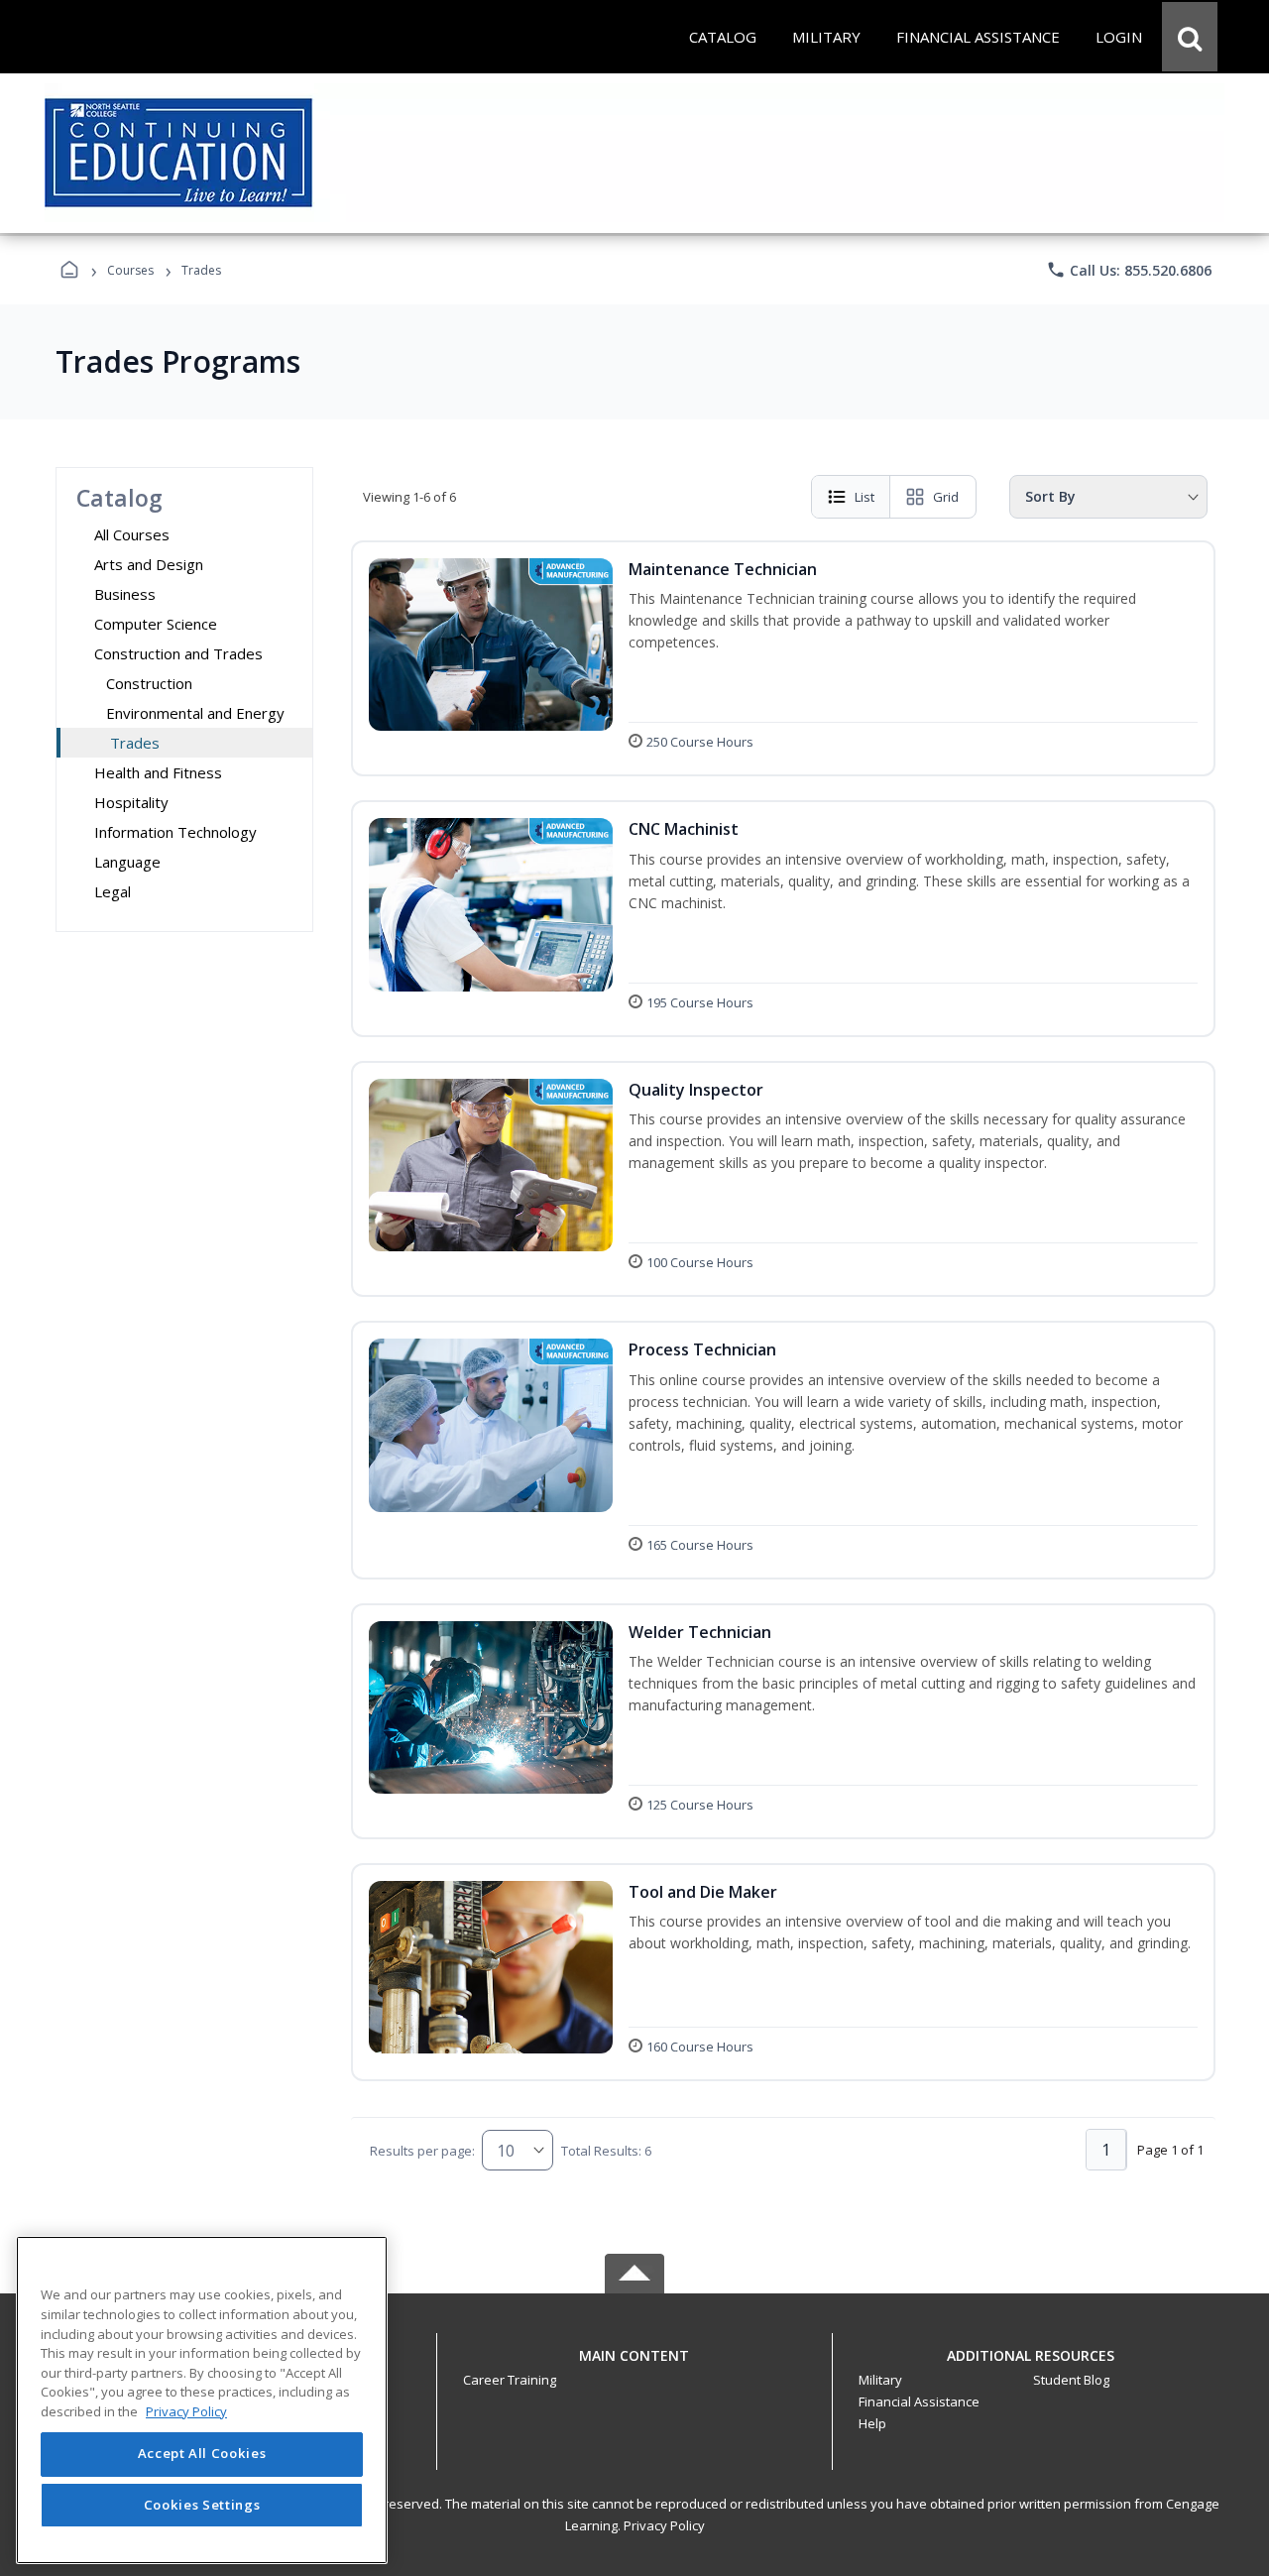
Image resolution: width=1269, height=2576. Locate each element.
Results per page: (422, 2151)
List (865, 497)
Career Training (510, 2380)
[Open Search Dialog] (1190, 37)
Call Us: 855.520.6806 (1129, 270)
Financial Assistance (919, 2401)
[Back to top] (634, 2366)
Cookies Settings (202, 2505)
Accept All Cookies (202, 2454)
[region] (202, 2400)
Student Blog (1071, 2380)
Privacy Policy (664, 2525)
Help (872, 2423)
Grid (946, 497)
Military (880, 2380)
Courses (130, 270)
